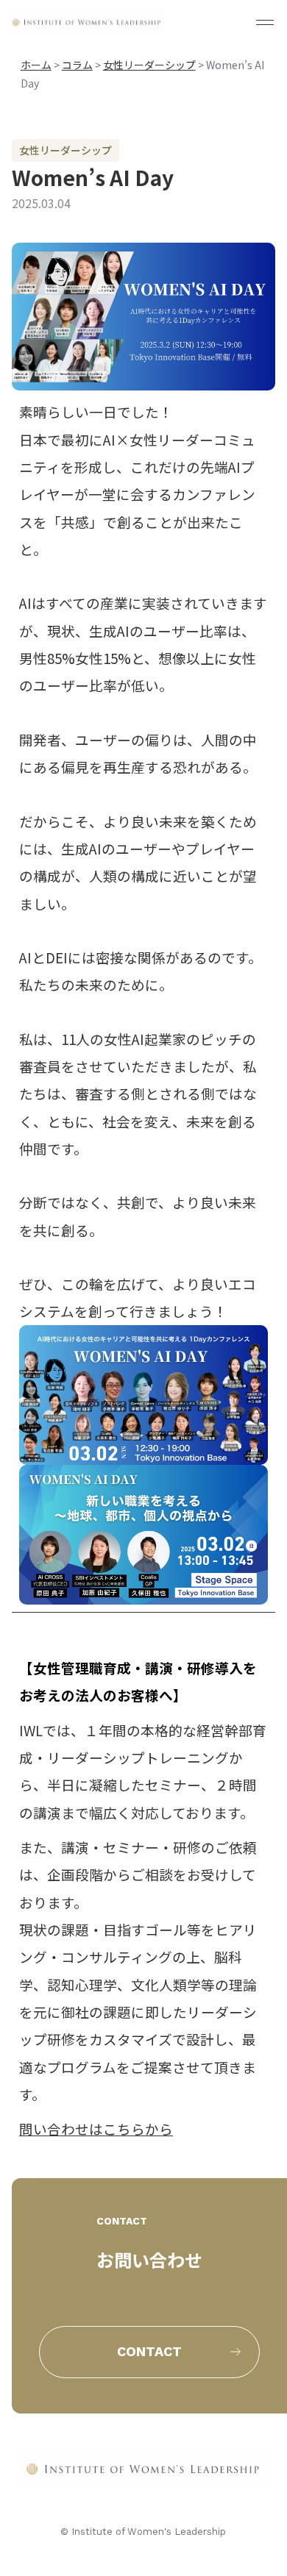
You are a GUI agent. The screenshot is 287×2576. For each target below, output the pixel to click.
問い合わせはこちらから (96, 2129)
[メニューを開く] (265, 22)
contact (149, 2351)
